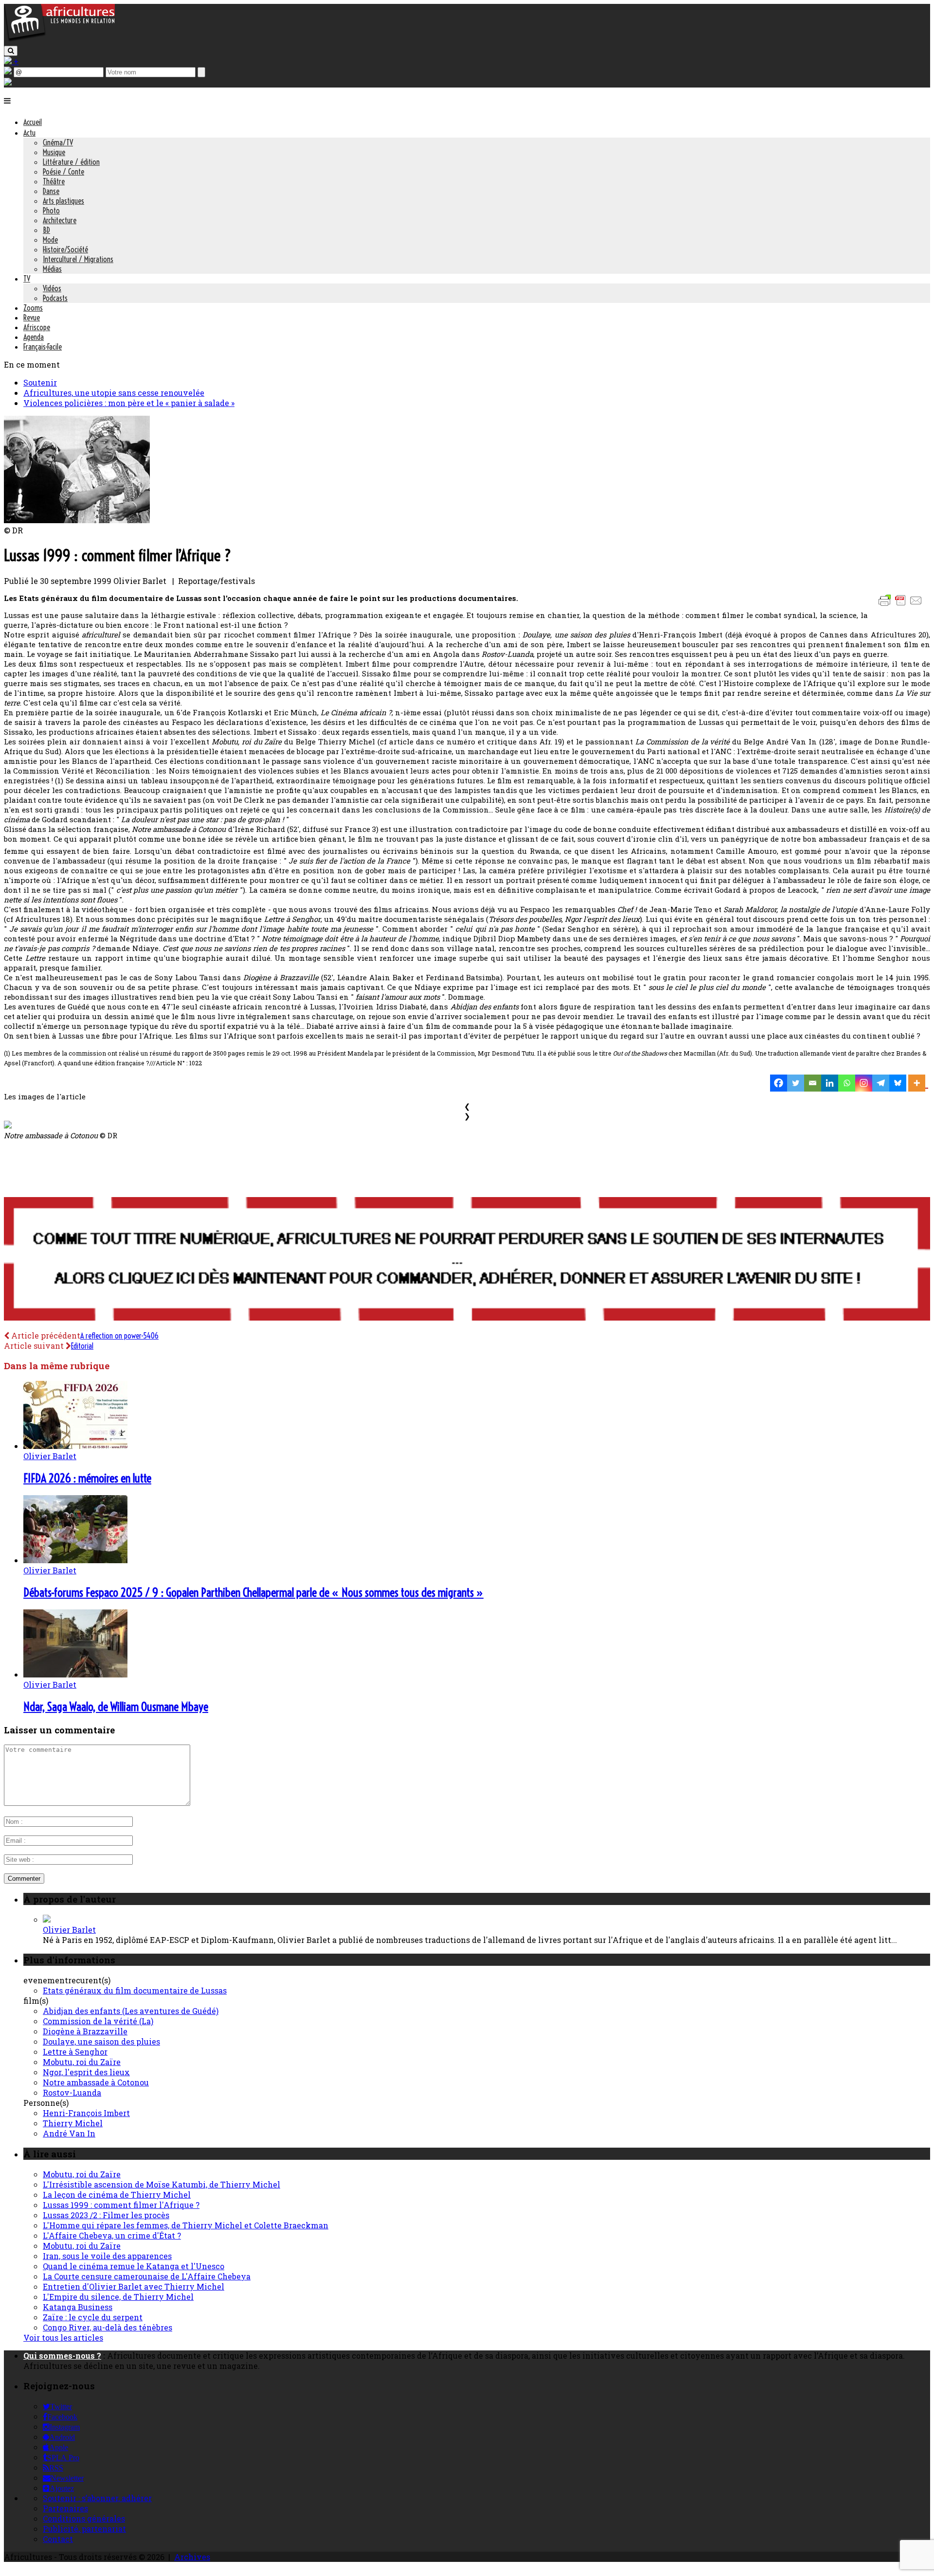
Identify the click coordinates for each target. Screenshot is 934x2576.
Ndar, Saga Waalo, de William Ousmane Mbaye (116, 1707)
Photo (51, 211)
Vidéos (52, 288)
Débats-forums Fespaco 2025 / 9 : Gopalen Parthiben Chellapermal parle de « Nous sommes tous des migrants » (253, 1592)
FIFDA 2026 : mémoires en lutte (87, 1478)
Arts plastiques (63, 201)
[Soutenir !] (467, 1260)
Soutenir (40, 382)
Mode (50, 240)
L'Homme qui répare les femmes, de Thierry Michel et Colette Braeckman (186, 2225)
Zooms (33, 308)
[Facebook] (779, 1083)
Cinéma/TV (58, 142)
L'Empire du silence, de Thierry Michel (118, 2297)
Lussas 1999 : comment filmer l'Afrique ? (121, 2205)
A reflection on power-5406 (119, 1336)
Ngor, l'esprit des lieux (86, 2072)
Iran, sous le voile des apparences (107, 2256)
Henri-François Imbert (86, 2113)
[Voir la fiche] (47, 1919)
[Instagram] (864, 1083)
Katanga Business (78, 2307)
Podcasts (55, 298)
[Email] (813, 1083)
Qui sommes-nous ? (62, 2355)
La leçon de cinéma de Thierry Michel (117, 2195)
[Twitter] (796, 1083)
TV (27, 279)
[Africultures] (59, 40)
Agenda (34, 337)
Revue (32, 318)
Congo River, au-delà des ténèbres (108, 2327)
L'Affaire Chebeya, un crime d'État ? (112, 2235)
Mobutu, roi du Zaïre (82, 2062)
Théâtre (54, 181)
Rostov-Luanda (72, 2092)
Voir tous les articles (63, 2338)
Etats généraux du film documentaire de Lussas (135, 1990)
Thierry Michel (73, 2123)
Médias (52, 269)
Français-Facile (43, 347)
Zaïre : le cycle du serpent (93, 2317)
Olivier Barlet (50, 1456)
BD (46, 230)
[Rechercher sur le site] (11, 51)
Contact (58, 2539)
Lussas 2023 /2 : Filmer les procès (106, 2215)
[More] (918, 1083)
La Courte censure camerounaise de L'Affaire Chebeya (147, 2276)
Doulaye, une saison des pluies (101, 2041)
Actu (29, 133)
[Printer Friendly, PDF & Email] (902, 605)
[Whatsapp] (847, 1083)
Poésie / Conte (63, 172)
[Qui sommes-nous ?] (8, 82)
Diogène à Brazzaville (85, 2031)
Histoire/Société (65, 249)
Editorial (82, 1346)
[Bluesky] (898, 1083)
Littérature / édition (71, 162)
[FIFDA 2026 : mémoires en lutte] (75, 1446)
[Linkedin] (830, 1083)
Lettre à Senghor (75, 2052)
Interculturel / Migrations (78, 259)
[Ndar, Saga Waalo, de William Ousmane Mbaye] (75, 1674)
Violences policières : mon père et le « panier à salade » (129, 403)
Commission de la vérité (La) (98, 2021)
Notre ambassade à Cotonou (96, 2082)
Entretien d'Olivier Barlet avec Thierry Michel (134, 2286)
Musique (54, 152)
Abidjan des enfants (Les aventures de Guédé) (131, 2011)
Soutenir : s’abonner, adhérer (97, 2498)
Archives (192, 2557)
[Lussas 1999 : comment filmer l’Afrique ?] (77, 520)
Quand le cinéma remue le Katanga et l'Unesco (134, 2266)
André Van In (69, 2133)
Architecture (60, 220)
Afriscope (37, 327)
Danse (51, 191)
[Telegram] (881, 1083)
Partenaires (65, 2508)
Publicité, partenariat (84, 2529)
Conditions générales (84, 2518)
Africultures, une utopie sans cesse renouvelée (114, 393)
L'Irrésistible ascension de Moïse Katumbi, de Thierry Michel (162, 2184)
